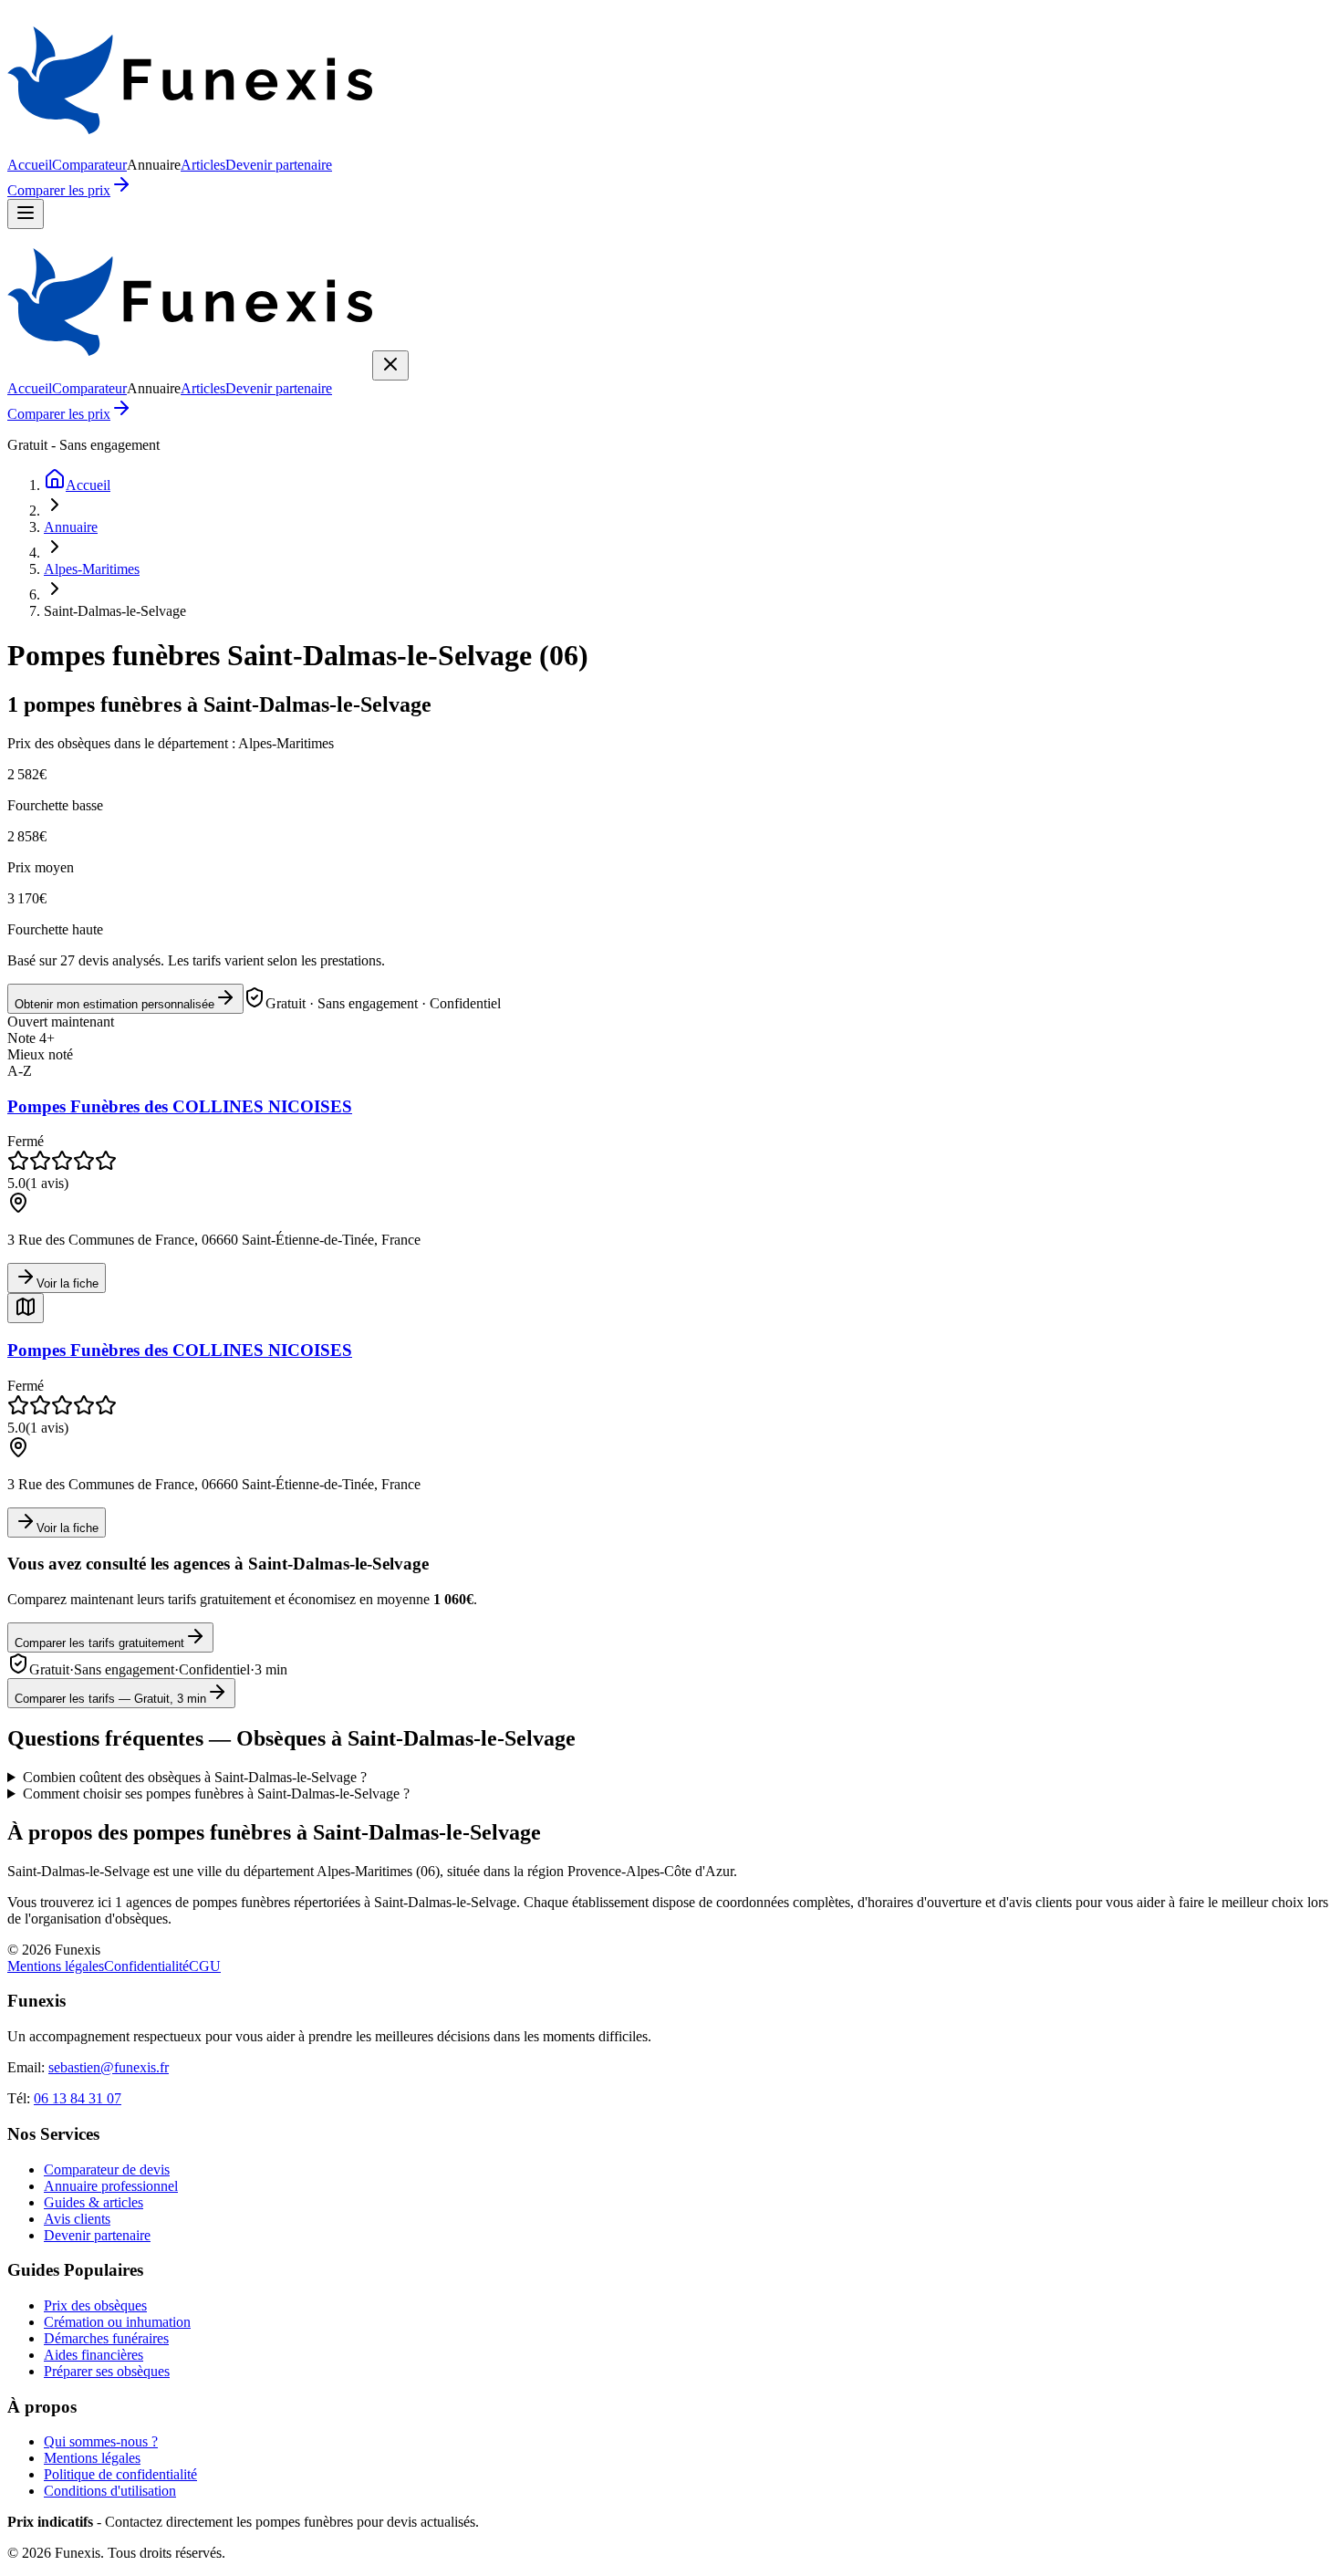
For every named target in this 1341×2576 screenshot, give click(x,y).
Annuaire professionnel (111, 2186)
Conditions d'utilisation (110, 2491)
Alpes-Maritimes (92, 569)
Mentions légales (56, 1966)
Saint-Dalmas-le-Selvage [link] (115, 611)
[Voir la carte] (26, 1308)
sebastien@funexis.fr (109, 2067)
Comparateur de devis (107, 2169)
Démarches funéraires (106, 2338)
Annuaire (71, 527)
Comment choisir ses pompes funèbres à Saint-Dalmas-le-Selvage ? (216, 1794)
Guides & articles (94, 2202)
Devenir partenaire (279, 165)
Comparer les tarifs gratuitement (99, 1643)
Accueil (30, 165)
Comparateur (89, 165)
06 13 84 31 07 (78, 2098)
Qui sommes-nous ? (101, 2441)
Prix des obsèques (95, 2305)
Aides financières (94, 2355)
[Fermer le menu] (390, 365)
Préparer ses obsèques (107, 2371)
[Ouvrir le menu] (26, 214)
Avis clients (77, 2219)
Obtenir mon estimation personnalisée (114, 1004)
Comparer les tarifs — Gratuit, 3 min (110, 1699)
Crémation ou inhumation (117, 2322)
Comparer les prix (59, 190)
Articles (203, 165)
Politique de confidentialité (120, 2474)
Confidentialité (146, 1966)
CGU (205, 1966)
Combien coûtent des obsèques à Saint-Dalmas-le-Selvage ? (195, 1777)
